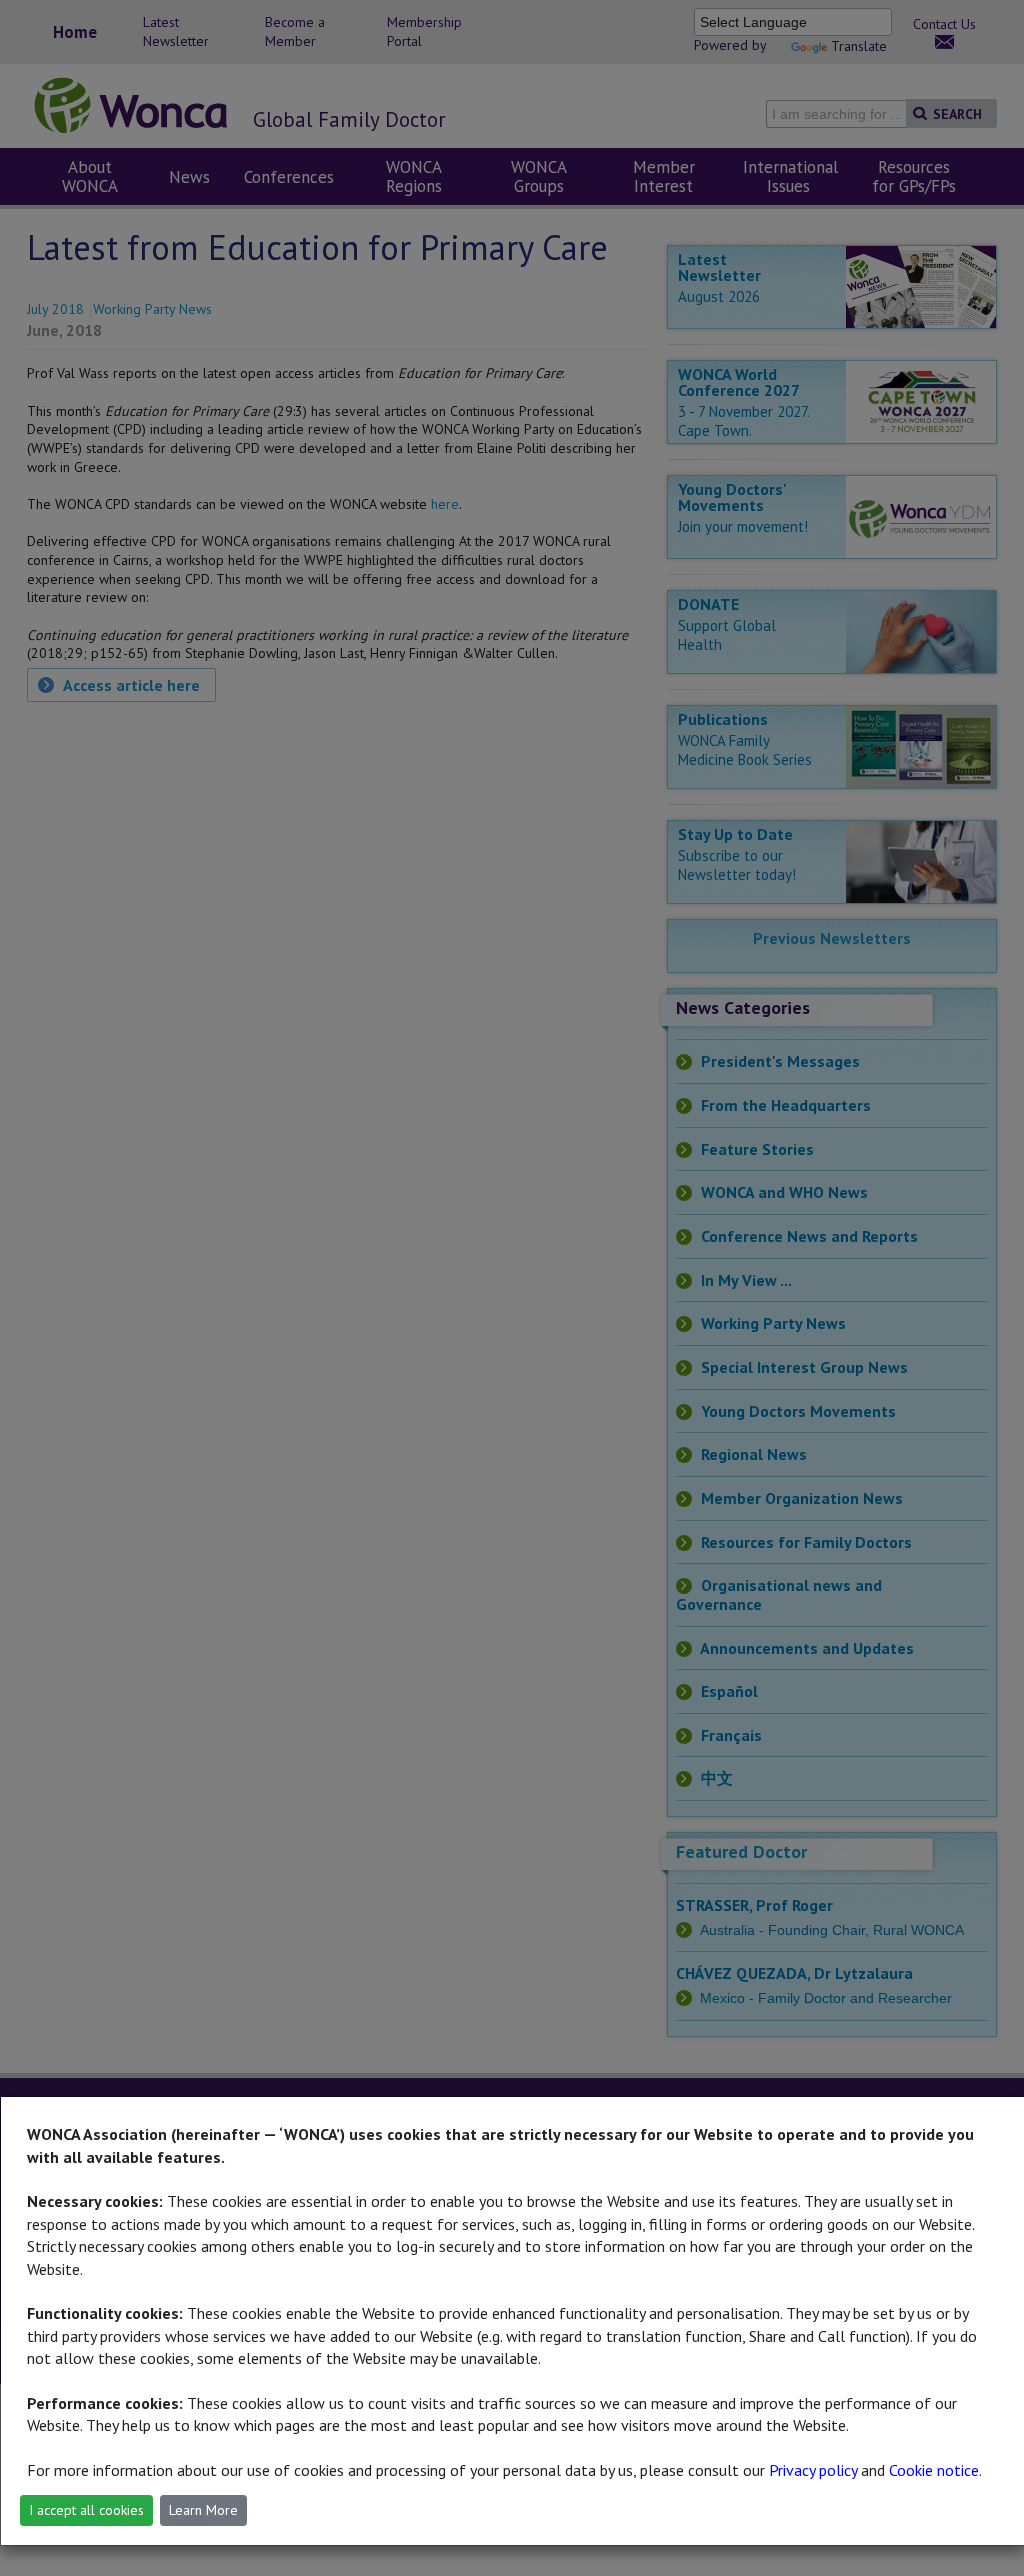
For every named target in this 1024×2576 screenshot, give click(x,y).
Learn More (203, 2510)
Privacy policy (813, 2470)
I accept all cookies (86, 2510)
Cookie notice (934, 2470)
